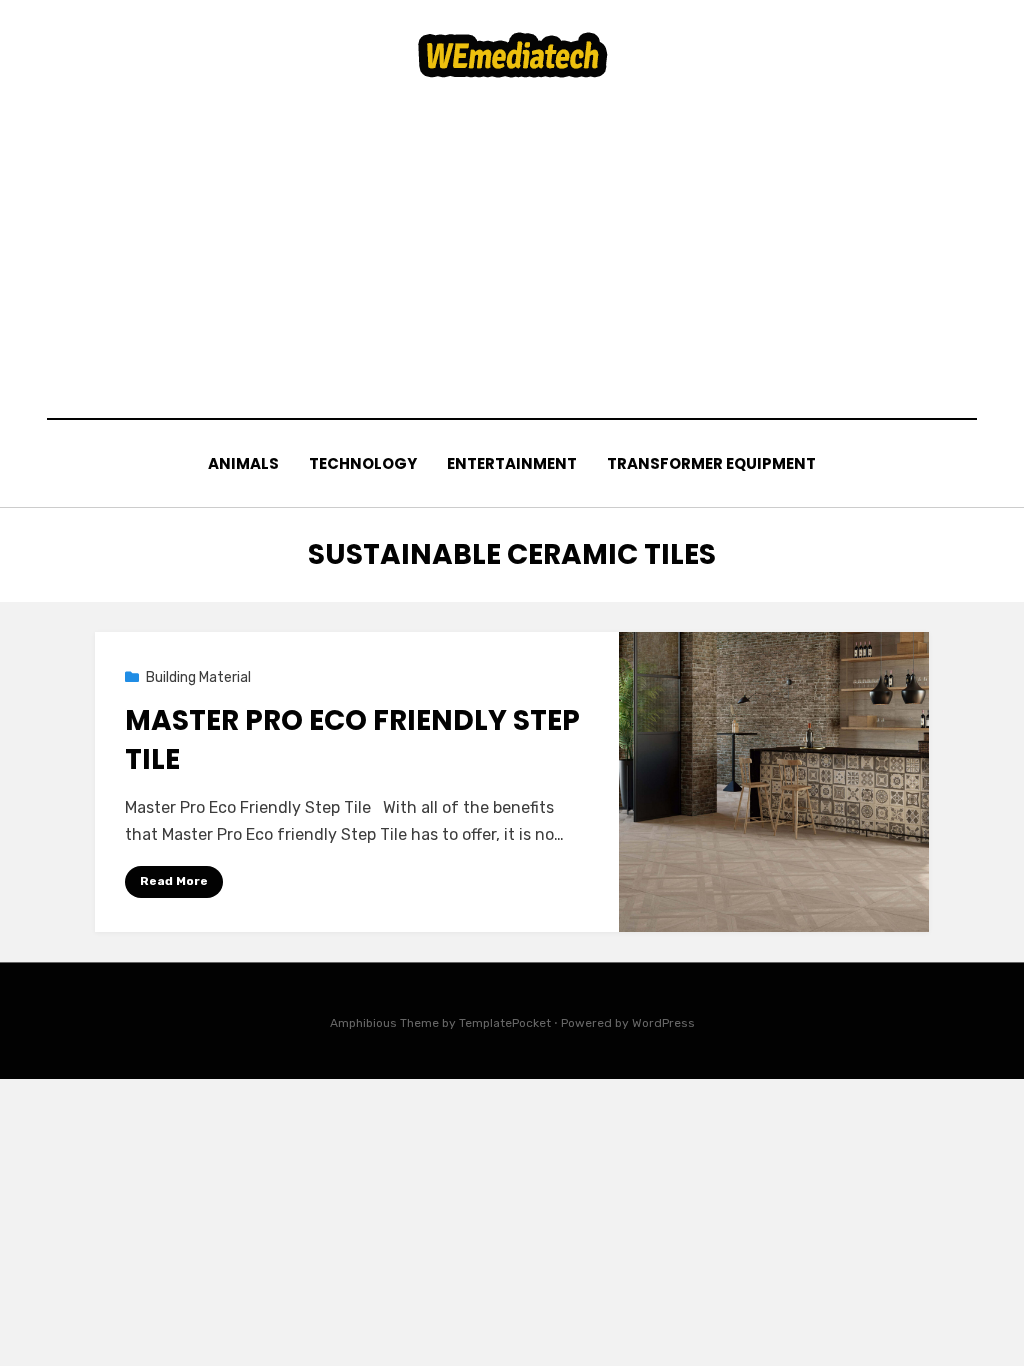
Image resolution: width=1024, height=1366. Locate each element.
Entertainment (512, 463)
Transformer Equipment (711, 463)
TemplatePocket (505, 1023)
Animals (243, 463)
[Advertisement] (512, 248)
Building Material (198, 677)
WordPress (663, 1023)
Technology (363, 463)
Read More (174, 881)
